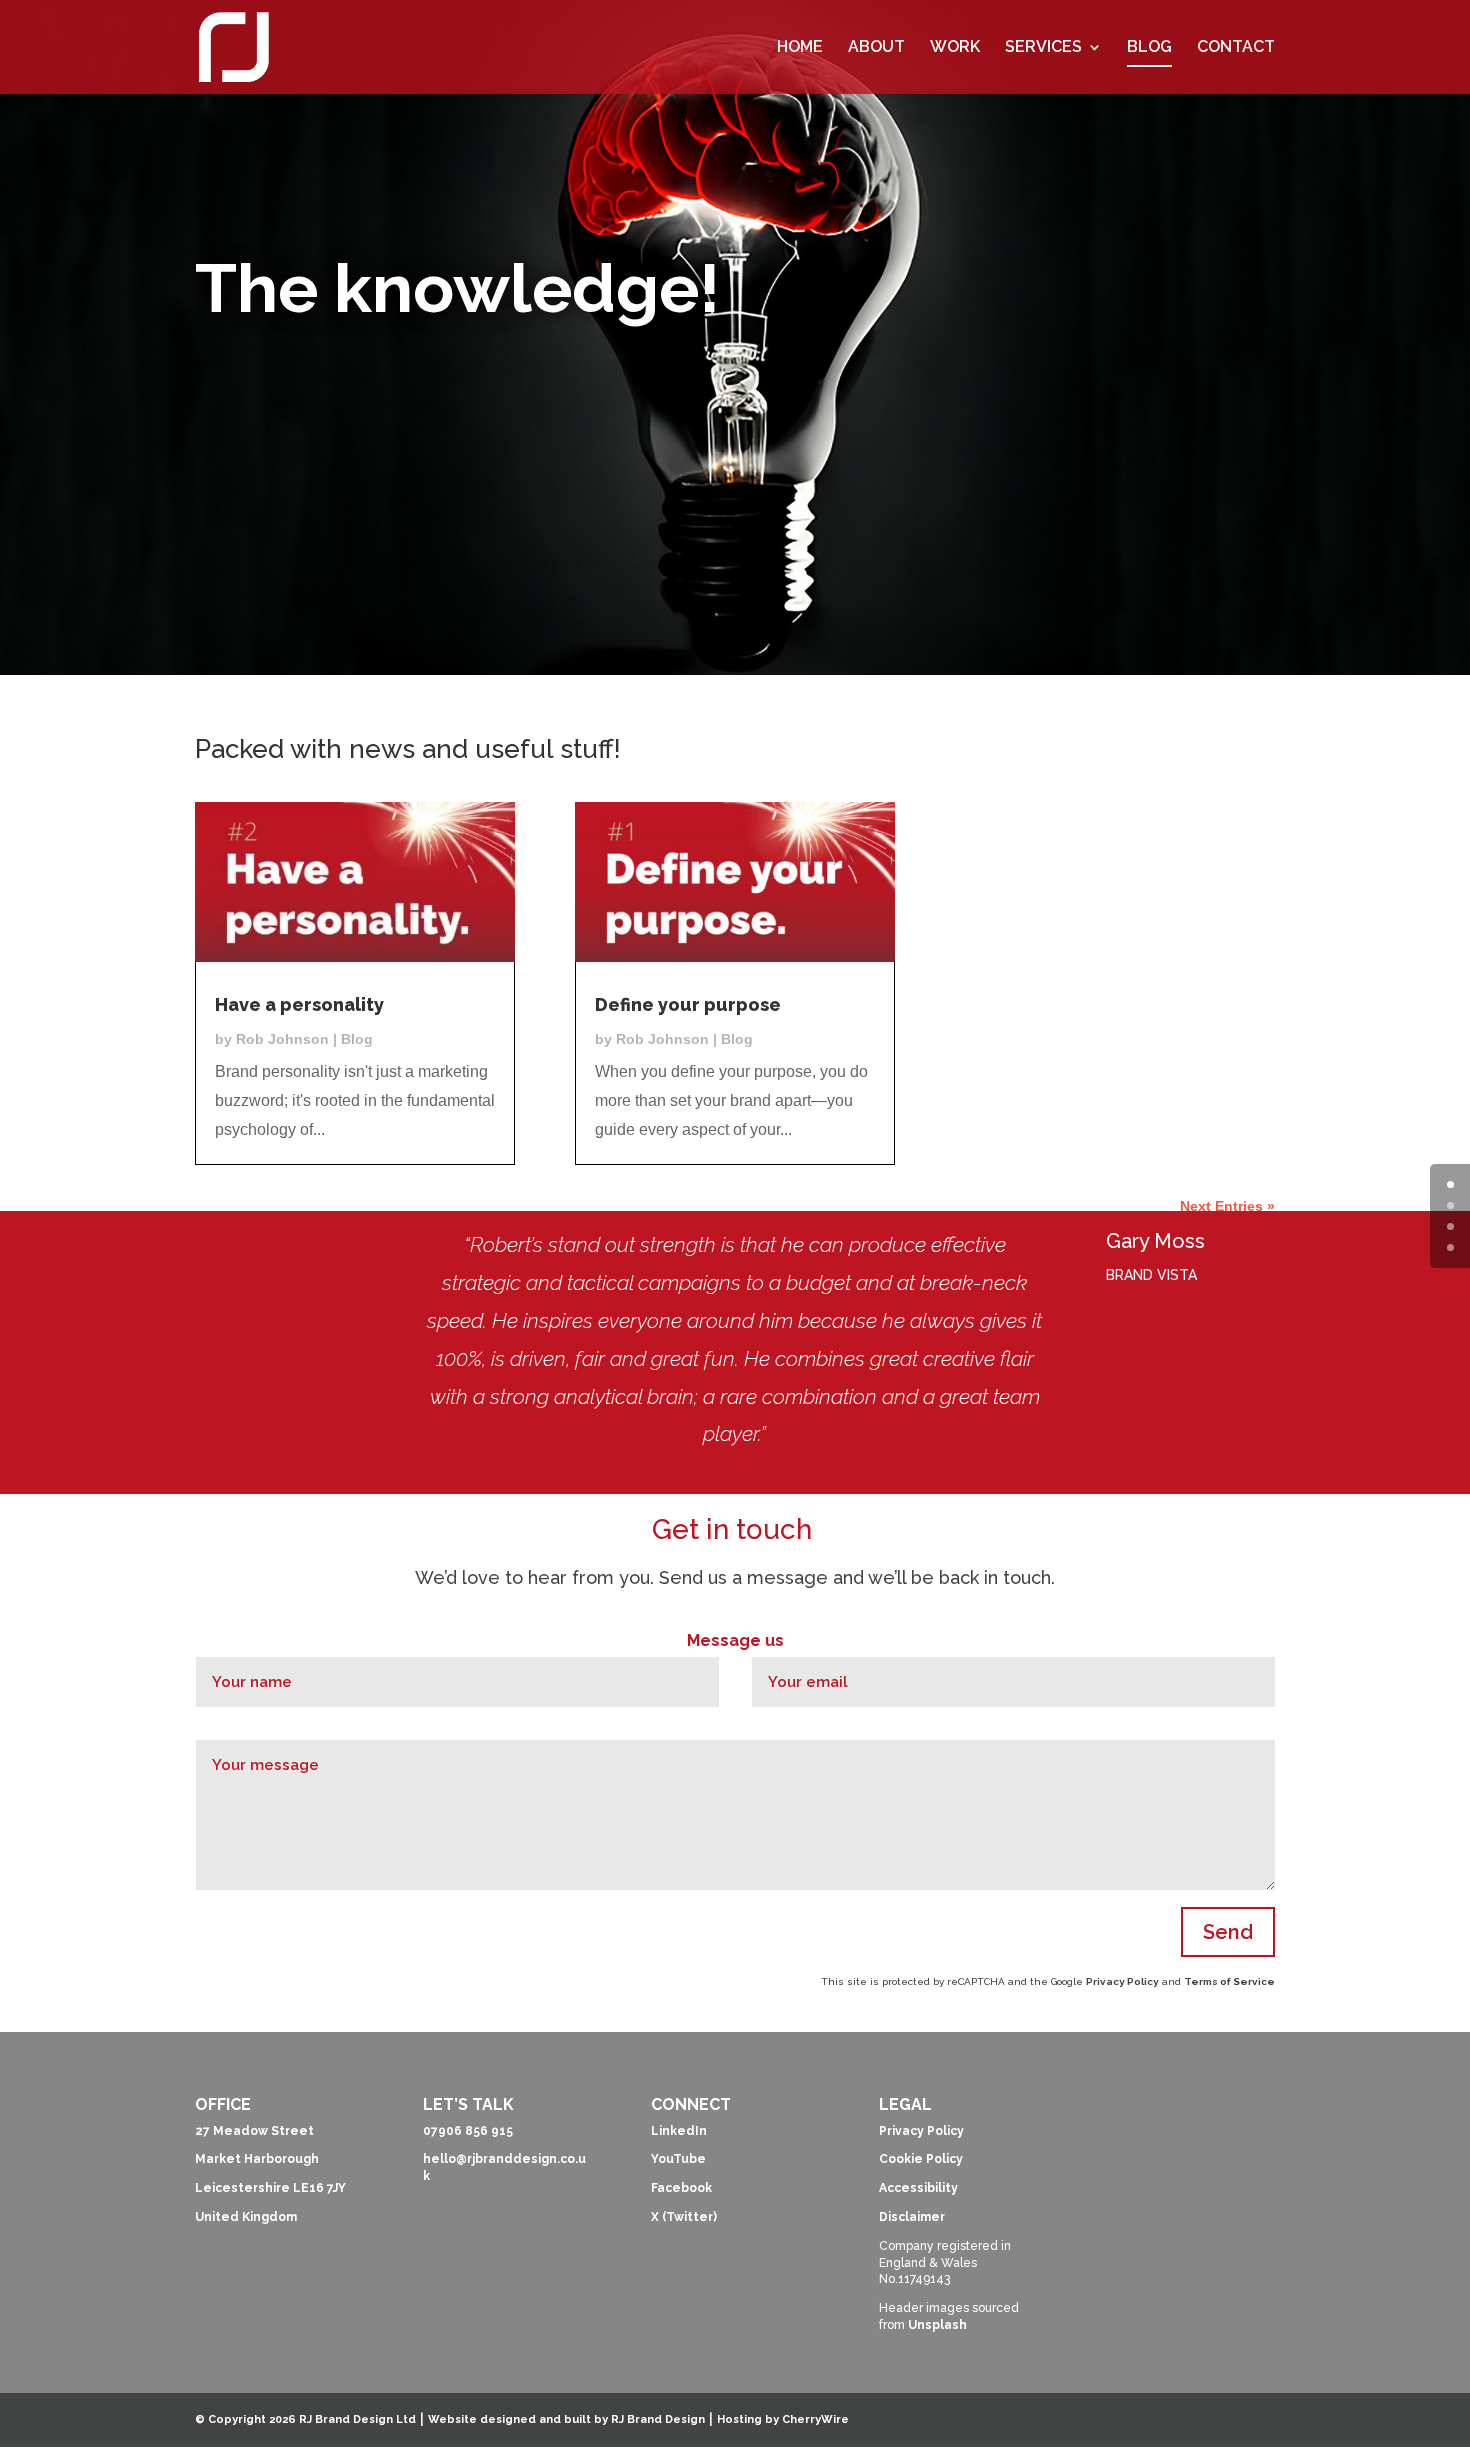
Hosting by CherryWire (783, 2419)
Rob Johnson (282, 1039)
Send (1228, 1932)
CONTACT (1236, 48)
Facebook (681, 2188)
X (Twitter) (684, 2217)
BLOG (1149, 48)
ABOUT (876, 48)
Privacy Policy (1122, 1981)
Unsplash (937, 2325)
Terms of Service (1229, 1981)
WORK (955, 48)
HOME (800, 48)
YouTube (678, 2159)
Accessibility (918, 2188)
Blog (357, 1039)
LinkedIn (679, 2131)
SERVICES (1043, 48)
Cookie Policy (921, 2159)
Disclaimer (912, 2217)
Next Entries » (1227, 1206)
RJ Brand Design (658, 2419)
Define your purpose (688, 1004)
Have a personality (299, 1004)
